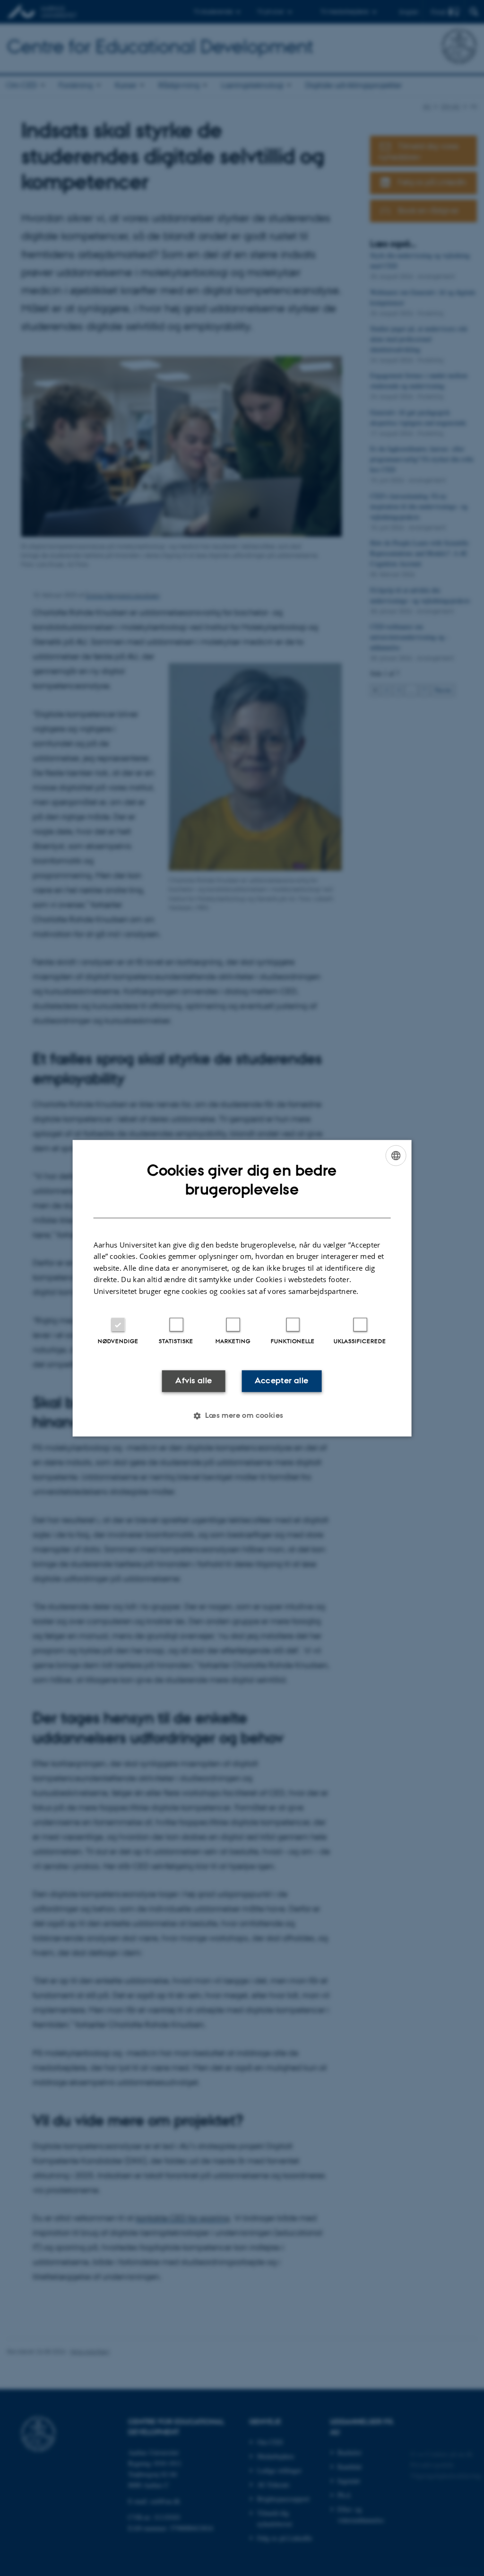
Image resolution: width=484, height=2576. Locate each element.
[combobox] (396, 1155)
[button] (242, 1415)
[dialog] (242, 1288)
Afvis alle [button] (194, 1381)
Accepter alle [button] (281, 1381)
